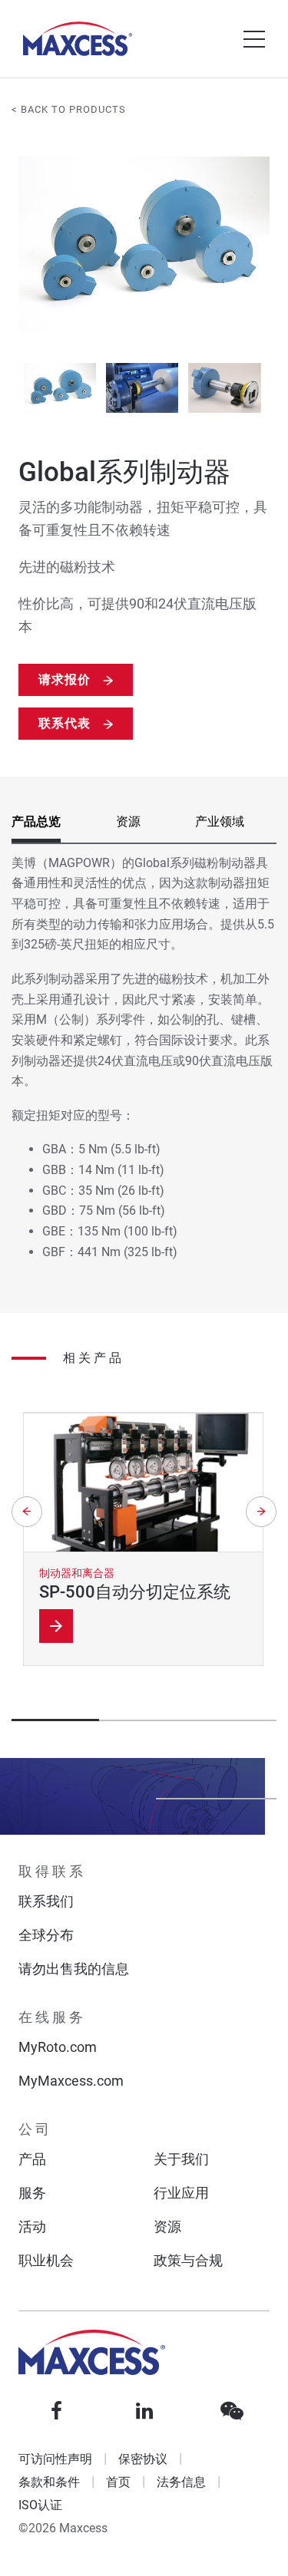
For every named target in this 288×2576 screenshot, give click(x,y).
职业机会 (46, 2260)
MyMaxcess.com (71, 2081)
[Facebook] (57, 2411)
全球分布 (46, 1935)
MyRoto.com (58, 2047)
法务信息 (181, 2482)
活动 (32, 2226)
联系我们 (46, 1901)
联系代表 (65, 723)
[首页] (78, 39)
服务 (32, 2193)
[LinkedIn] (144, 2411)
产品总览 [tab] (36, 821)
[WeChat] (232, 2411)
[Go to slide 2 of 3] (142, 388)
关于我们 (181, 2159)
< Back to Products (69, 109)
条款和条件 (49, 2482)
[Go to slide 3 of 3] (225, 388)
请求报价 (65, 679)
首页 (118, 2482)
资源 (167, 2226)
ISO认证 (40, 2505)
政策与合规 (188, 2260)
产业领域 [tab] (220, 821)
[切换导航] (254, 39)
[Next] (261, 1512)
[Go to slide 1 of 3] (60, 388)
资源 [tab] (128, 821)
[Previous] (27, 1512)
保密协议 (143, 2459)
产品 (32, 2159)
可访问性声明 (55, 2459)
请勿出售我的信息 (74, 1969)
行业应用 (181, 2193)
